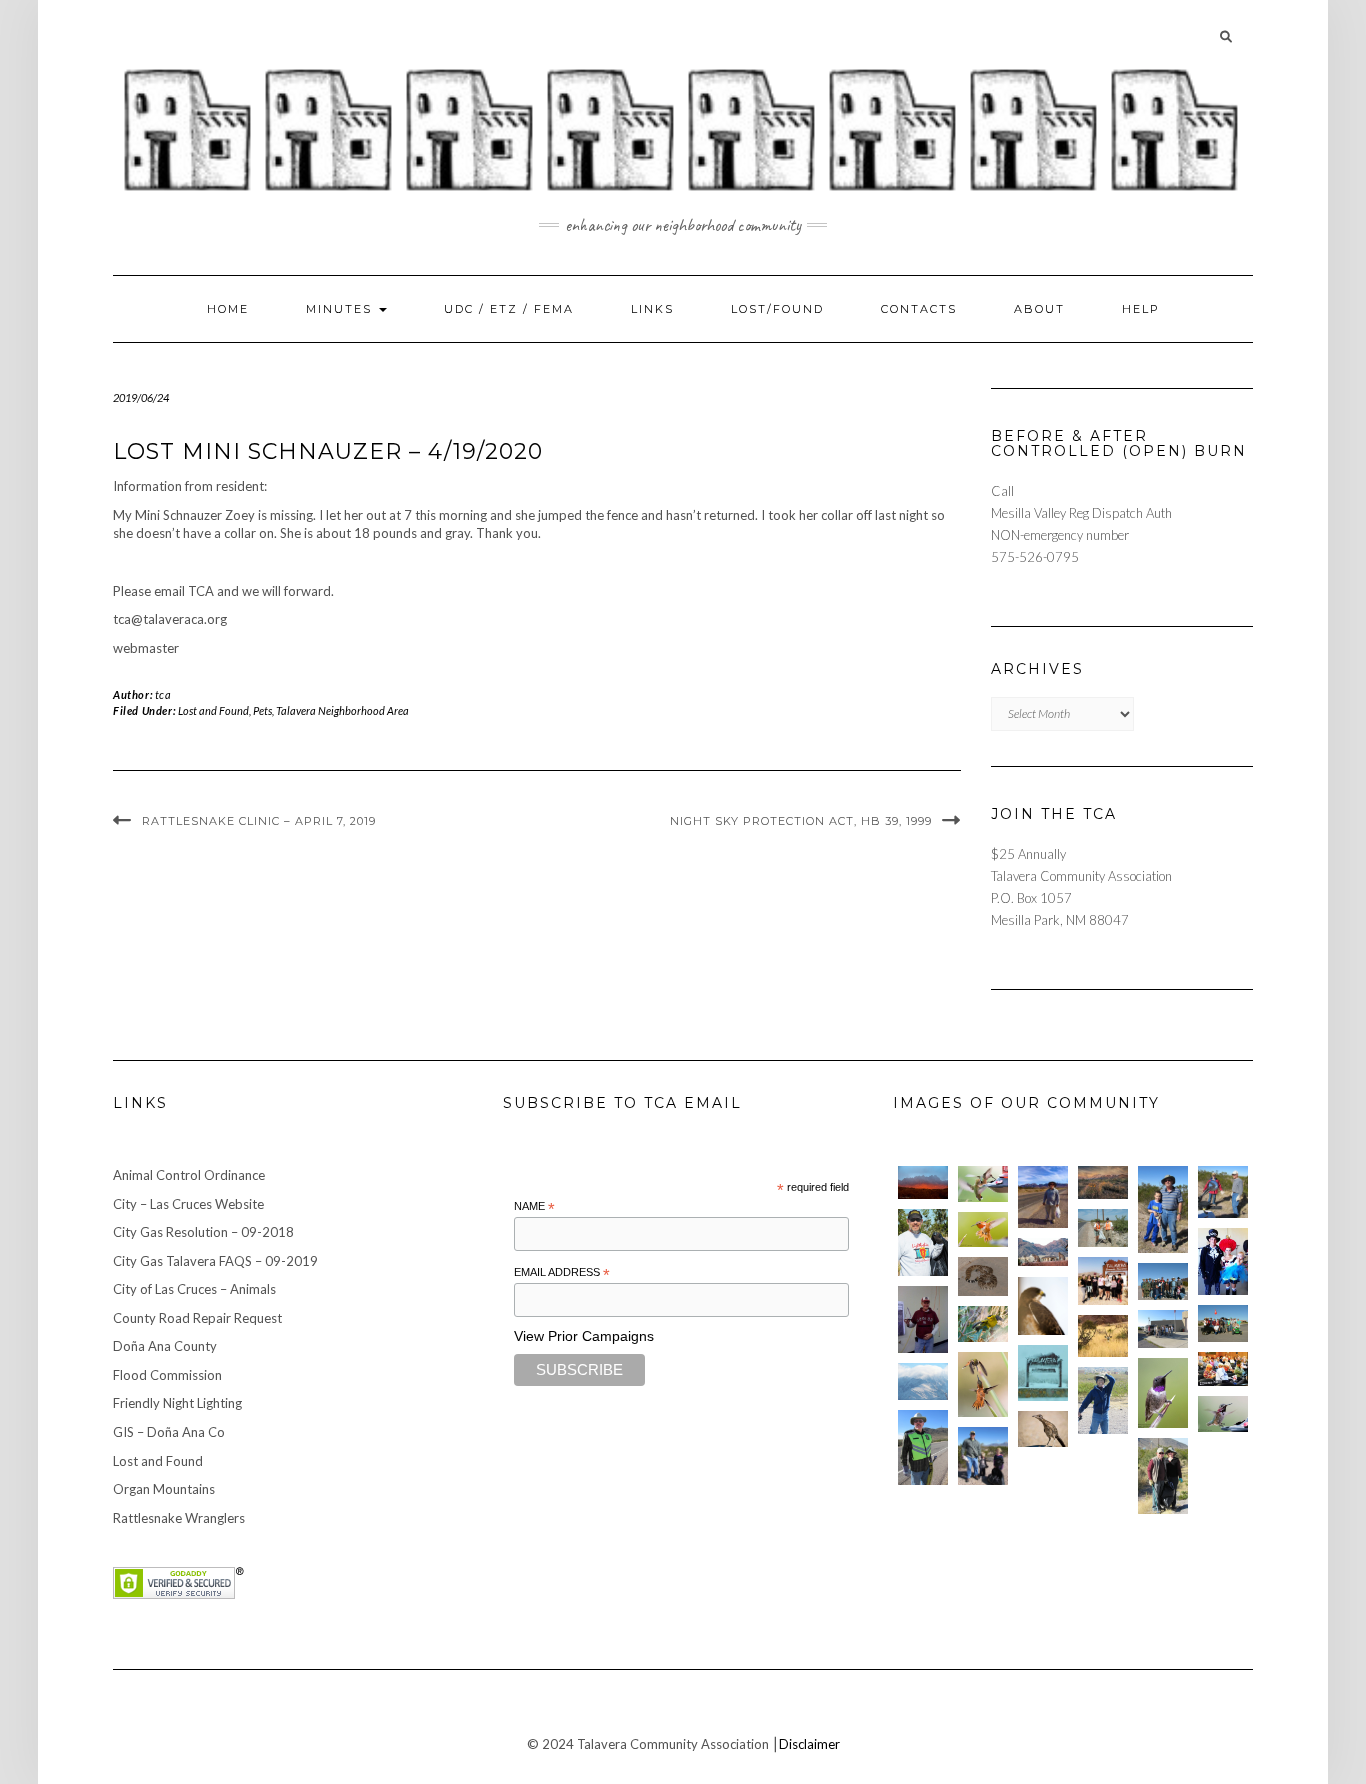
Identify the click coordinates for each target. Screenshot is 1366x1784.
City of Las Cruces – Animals (194, 1289)
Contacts (919, 309)
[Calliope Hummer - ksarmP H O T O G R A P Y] (1223, 1414)
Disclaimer (809, 1744)
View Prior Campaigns (584, 1336)
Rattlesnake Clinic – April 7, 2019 (259, 821)
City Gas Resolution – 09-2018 (203, 1232)
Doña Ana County (165, 1346)
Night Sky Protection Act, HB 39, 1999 (801, 821)
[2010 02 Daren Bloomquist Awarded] (923, 1319)
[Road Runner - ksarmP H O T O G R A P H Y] (1043, 1429)
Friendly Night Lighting (177, 1403)
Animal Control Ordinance (189, 1175)
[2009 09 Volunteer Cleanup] (1223, 1323)
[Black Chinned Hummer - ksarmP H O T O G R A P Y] (1163, 1393)
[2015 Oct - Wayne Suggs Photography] (1103, 1182)
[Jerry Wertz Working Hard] (1043, 1197)
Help (1141, 309)
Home (228, 309)
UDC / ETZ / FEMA (509, 309)
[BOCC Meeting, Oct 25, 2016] (1223, 1369)
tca (163, 694)
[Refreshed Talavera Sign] (1043, 1373)
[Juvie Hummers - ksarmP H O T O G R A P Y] (983, 1184)
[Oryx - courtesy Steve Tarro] (1103, 1336)
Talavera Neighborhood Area (342, 710)
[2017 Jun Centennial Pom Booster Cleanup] (1103, 1281)
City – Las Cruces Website (188, 1204)
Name (534, 1207)
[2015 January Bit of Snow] (923, 1381)
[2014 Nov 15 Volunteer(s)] (1163, 1209)
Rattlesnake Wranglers (179, 1518)
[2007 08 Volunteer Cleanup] (1103, 1227)
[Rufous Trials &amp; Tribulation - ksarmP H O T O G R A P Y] (983, 1384)
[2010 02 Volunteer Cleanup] (1163, 1281)
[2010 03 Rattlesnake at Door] (983, 1276)
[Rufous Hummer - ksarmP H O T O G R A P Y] (983, 1230)
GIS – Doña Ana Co (169, 1432)
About (1039, 309)
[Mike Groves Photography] (923, 1182)
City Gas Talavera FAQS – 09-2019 (215, 1261)
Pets (262, 710)
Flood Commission (167, 1375)
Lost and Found (213, 710)
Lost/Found (777, 309)
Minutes (341, 309)
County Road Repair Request (197, 1318)
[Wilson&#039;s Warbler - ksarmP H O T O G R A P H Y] (983, 1324)
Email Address (562, 1273)
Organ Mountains (164, 1489)
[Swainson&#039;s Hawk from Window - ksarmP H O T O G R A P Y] (1043, 1306)
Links (652, 309)
